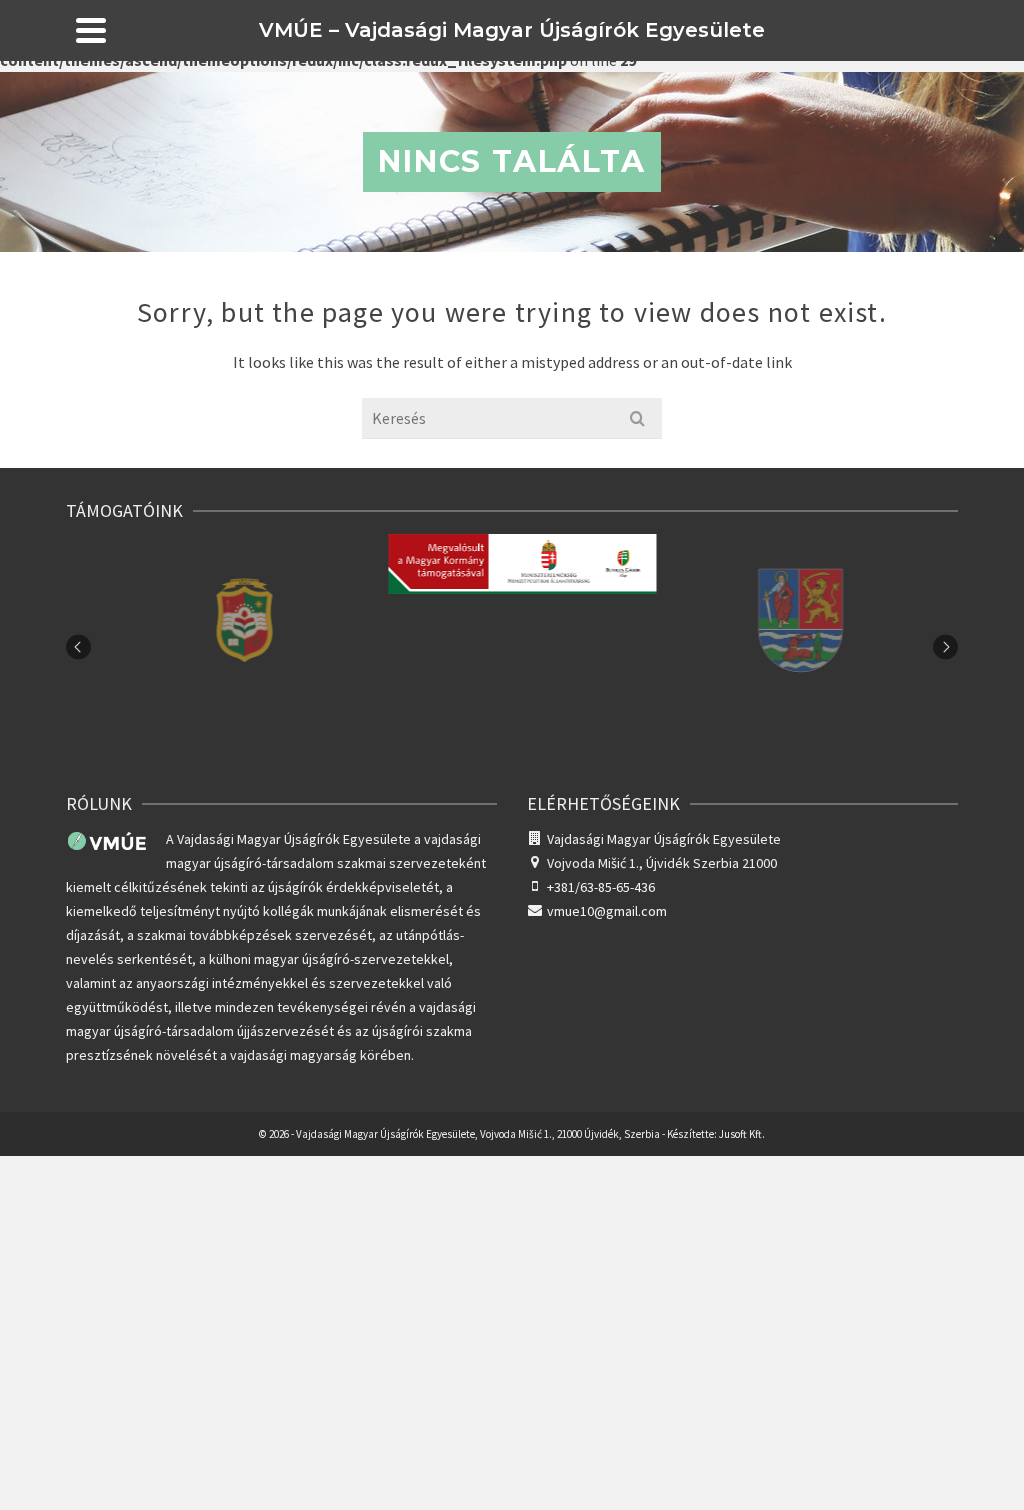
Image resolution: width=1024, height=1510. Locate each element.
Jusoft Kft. (742, 1134)
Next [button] (945, 647)
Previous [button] (78, 647)
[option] (235, 647)
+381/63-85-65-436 (601, 887)
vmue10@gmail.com (607, 911)
